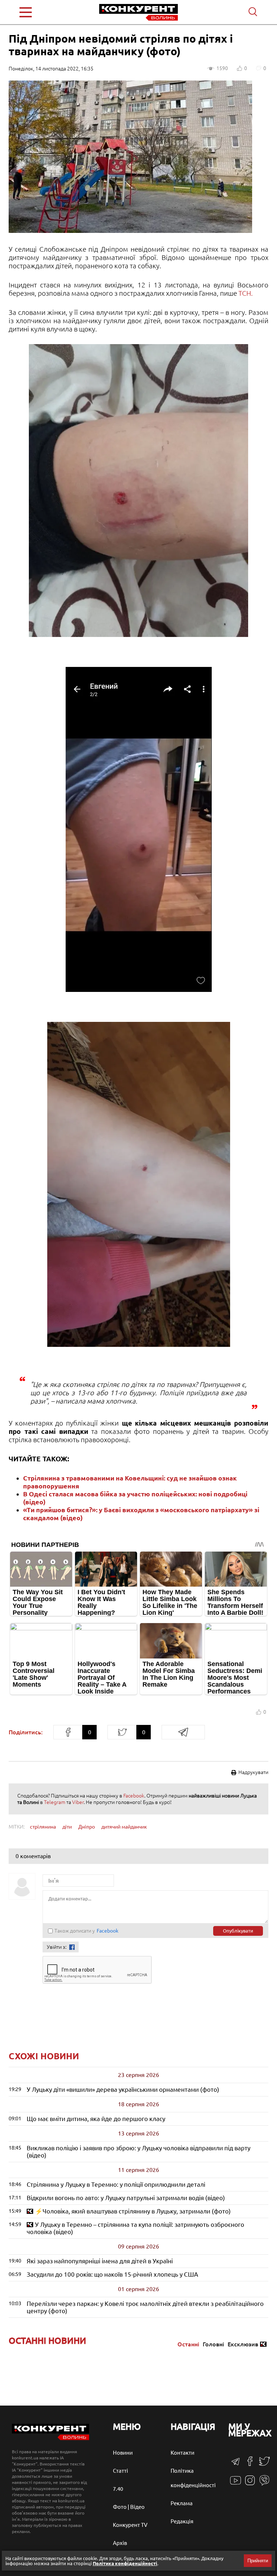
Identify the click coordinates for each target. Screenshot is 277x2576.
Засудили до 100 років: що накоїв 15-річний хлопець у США (112, 2274)
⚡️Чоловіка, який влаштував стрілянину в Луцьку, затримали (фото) (133, 2211)
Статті (120, 2471)
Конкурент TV (130, 2525)
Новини (123, 2453)
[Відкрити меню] (41, 12)
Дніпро (87, 1827)
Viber (78, 1802)
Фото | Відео (129, 2507)
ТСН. (246, 293)
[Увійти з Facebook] (72, 1947)
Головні (213, 2344)
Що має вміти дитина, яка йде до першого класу (96, 2119)
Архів (120, 2543)
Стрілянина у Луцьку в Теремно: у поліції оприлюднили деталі (116, 2184)
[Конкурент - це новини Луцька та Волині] (50, 2438)
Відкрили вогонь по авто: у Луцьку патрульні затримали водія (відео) (126, 2198)
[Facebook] (250, 2464)
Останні (188, 2344)
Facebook (134, 1796)
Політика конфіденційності (125, 2563)
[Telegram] (236, 2464)
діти (67, 1827)
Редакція (182, 2521)
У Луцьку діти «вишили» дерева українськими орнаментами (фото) (123, 2089)
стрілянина (43, 1827)
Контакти (183, 2453)
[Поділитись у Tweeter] (122, 1732)
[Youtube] (236, 2484)
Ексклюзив (243, 2344)
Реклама (182, 2503)
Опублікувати (238, 1931)
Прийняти (258, 2561)
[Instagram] (250, 2484)
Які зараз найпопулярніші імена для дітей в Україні (100, 2261)
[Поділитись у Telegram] (183, 1732)
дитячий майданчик (124, 1827)
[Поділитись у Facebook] (68, 1732)
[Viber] (264, 2484)
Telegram (55, 1802)
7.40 (118, 2489)
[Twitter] (264, 2465)
